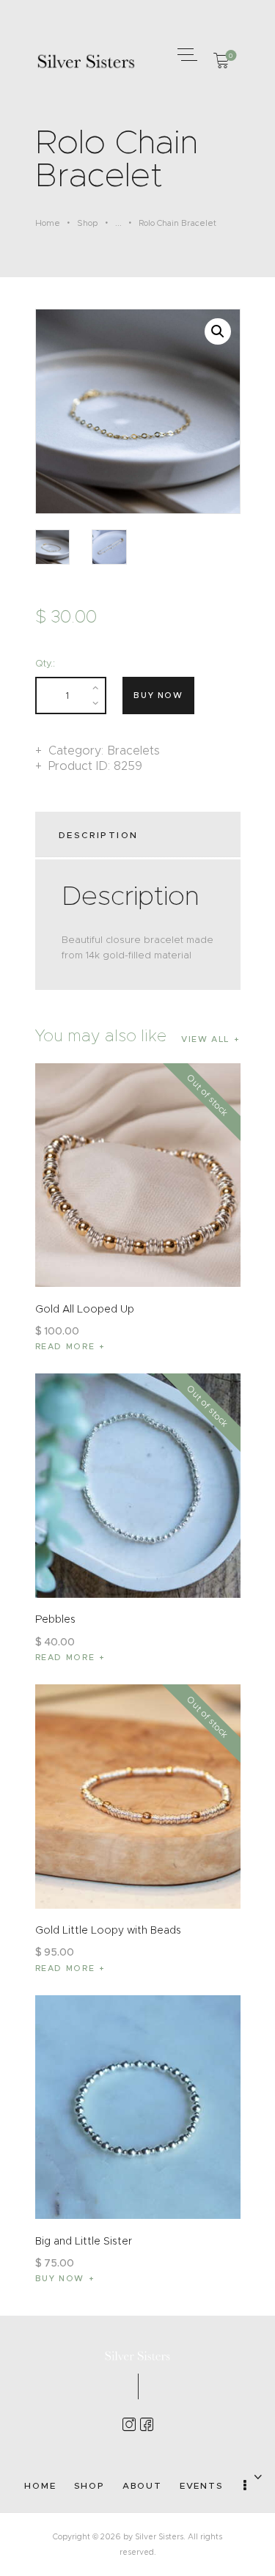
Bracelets (133, 751)
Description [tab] (98, 835)
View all (205, 1039)
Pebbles (55, 1619)
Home (48, 223)
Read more (65, 1346)
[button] (186, 54)
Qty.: (45, 663)
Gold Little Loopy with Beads (108, 1930)
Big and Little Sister (84, 2241)
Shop (88, 223)
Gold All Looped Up (85, 1309)
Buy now (158, 695)
